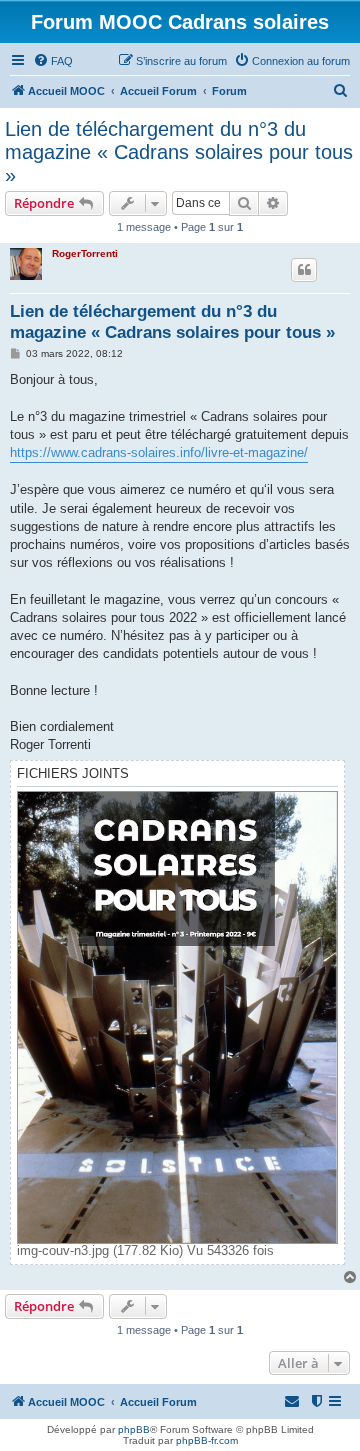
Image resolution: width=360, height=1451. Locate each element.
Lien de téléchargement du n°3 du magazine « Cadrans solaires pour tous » (179, 152)
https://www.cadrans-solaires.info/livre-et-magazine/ (159, 452)
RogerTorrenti (85, 253)
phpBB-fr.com (207, 1440)
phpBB (134, 1429)
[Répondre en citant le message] (304, 270)
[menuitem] (53, 61)
